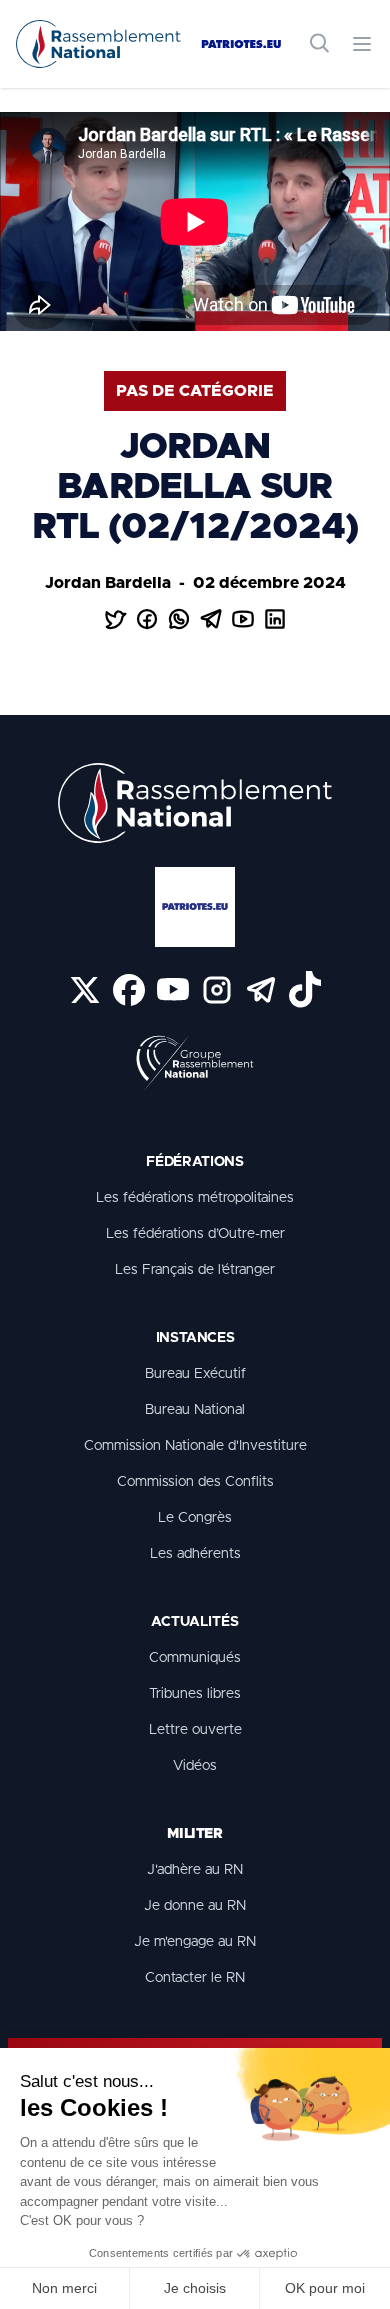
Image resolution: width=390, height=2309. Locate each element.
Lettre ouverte (195, 1730)
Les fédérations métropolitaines (195, 1198)
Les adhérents (195, 1554)
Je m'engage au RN (195, 1942)
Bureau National (195, 1410)
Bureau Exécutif (195, 1374)
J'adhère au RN (195, 1870)
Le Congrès (195, 1518)
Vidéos (195, 1766)
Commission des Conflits (195, 1482)
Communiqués (195, 1658)
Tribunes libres (195, 1694)
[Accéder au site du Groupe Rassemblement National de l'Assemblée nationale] (195, 1064)
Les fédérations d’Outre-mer (195, 1234)
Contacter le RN (195, 1978)
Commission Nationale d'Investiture (195, 1446)
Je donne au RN (195, 1906)
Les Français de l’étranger (195, 1270)
